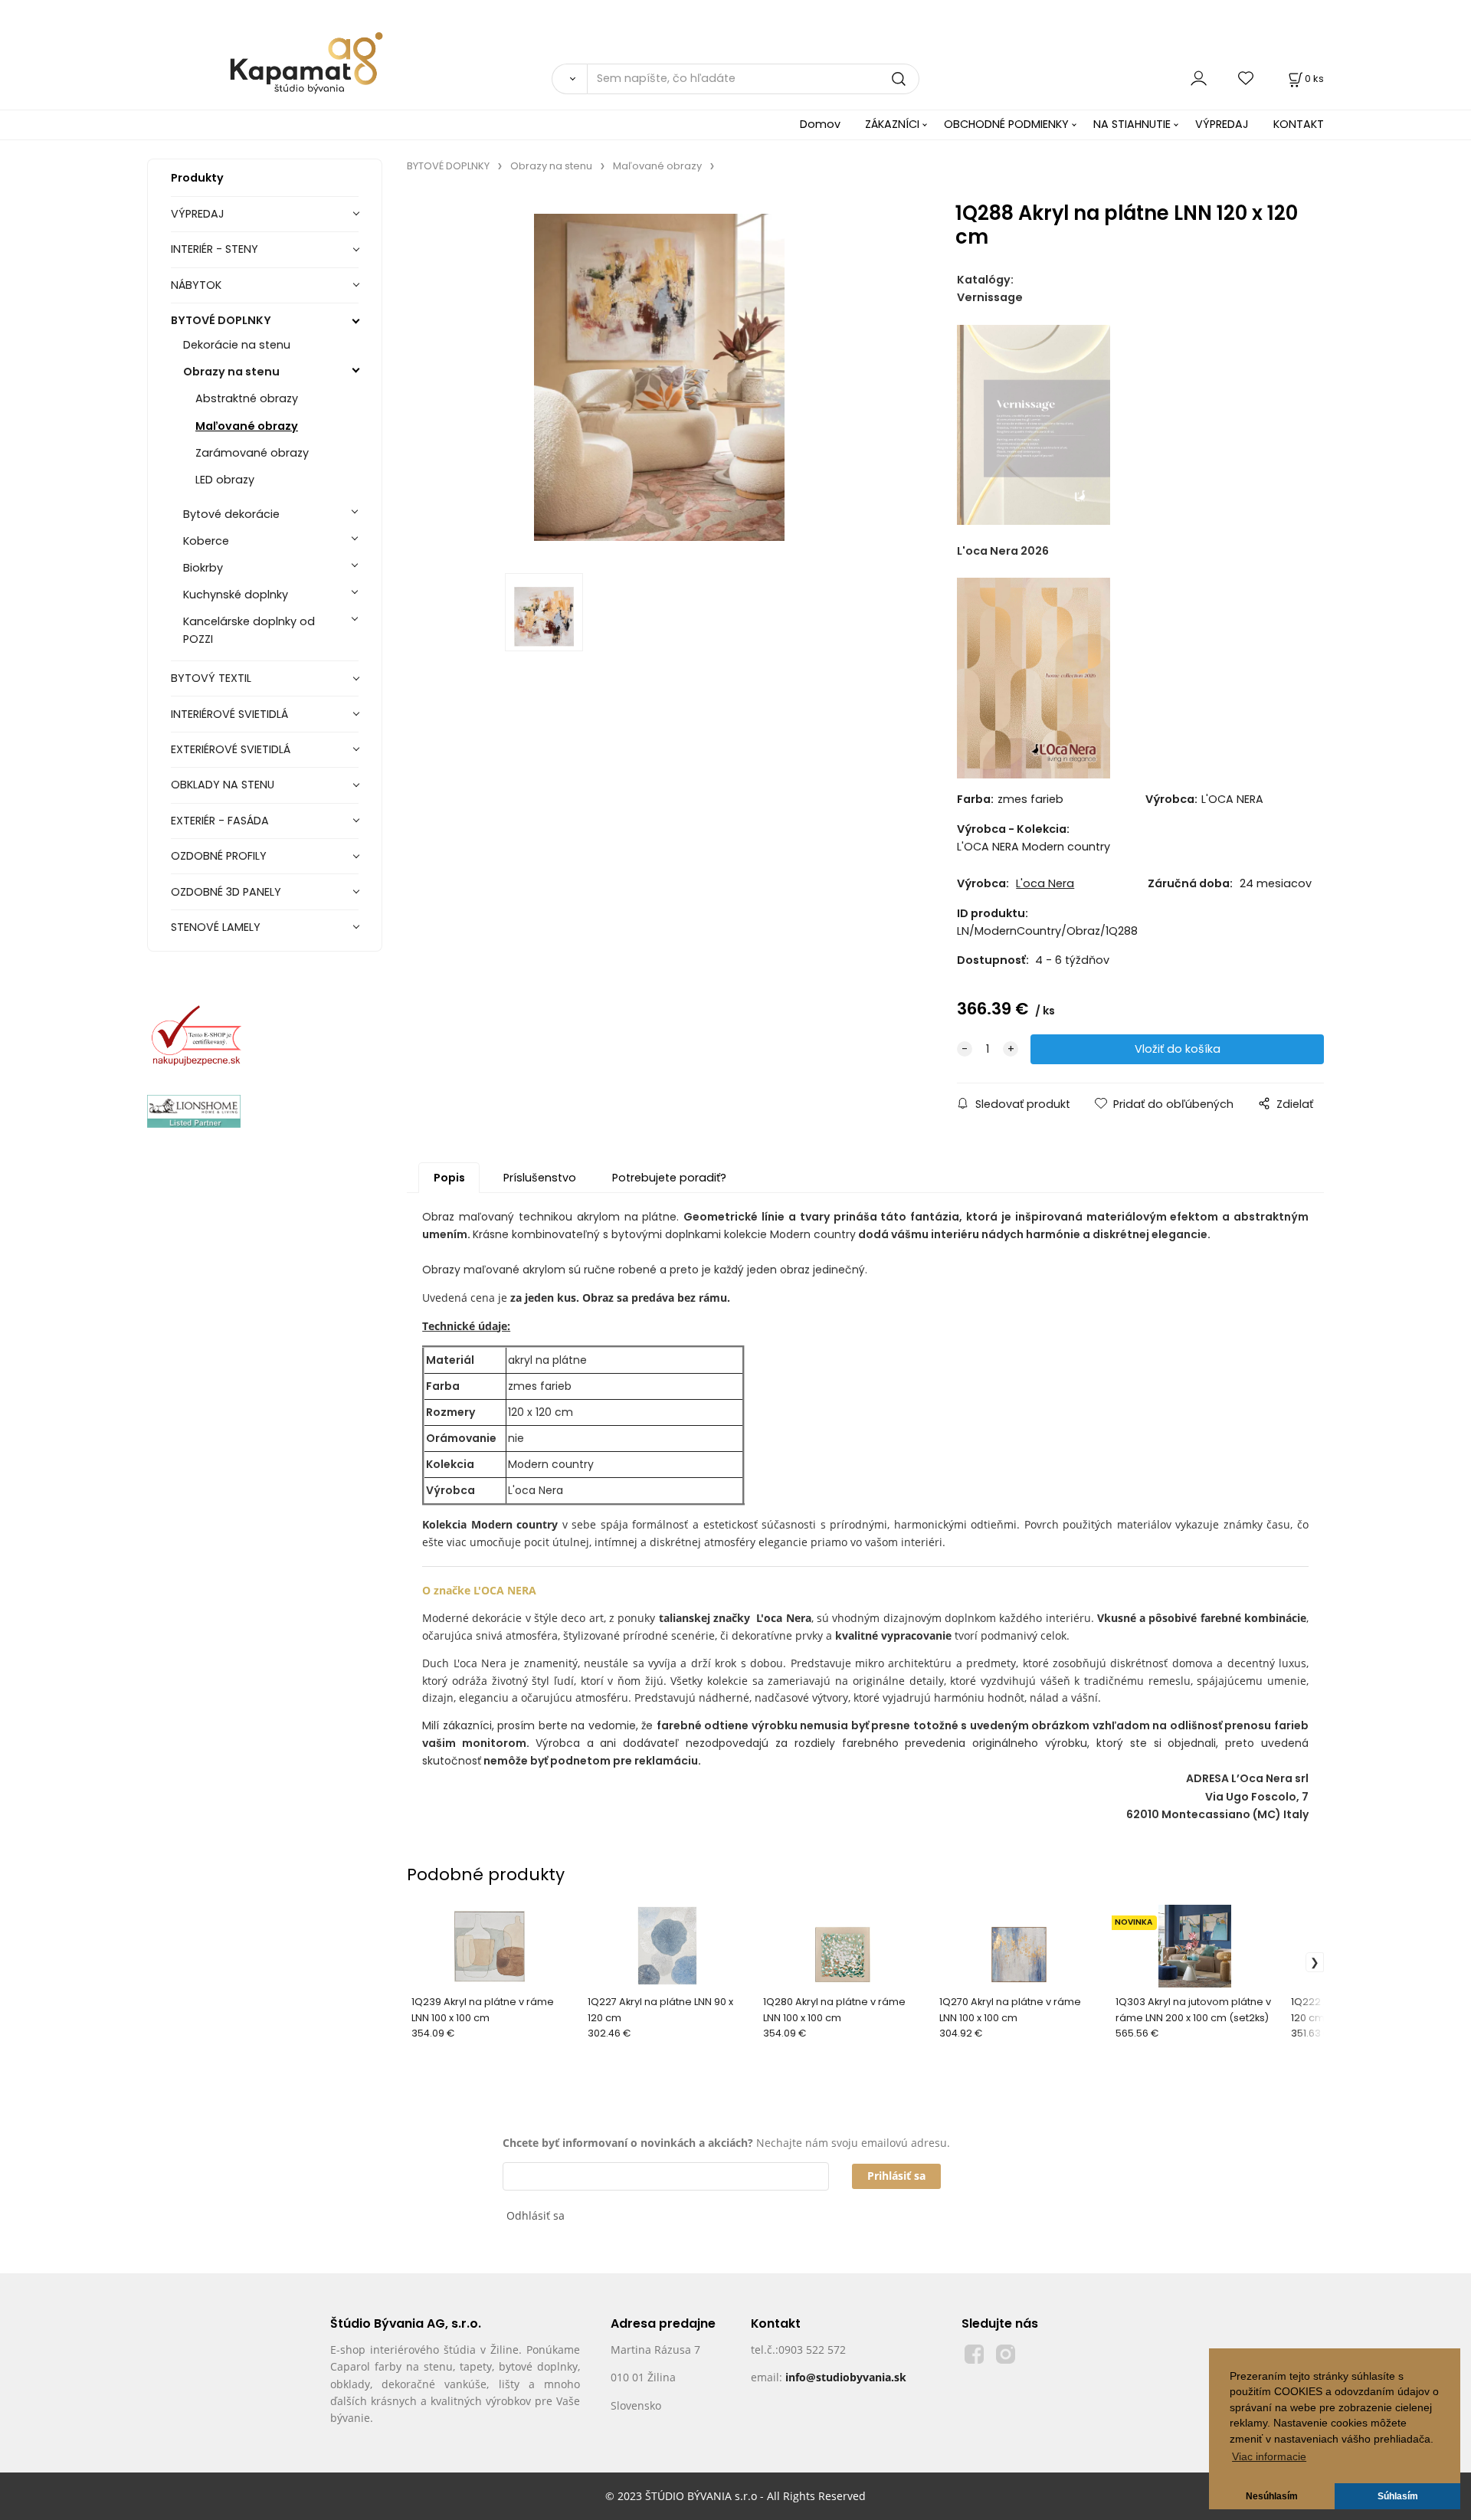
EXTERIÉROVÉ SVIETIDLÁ (231, 749)
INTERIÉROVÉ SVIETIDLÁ (229, 714)
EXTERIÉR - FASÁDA (220, 821)
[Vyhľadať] (569, 79)
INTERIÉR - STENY (215, 249)
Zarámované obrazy (252, 453)
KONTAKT (1299, 124)
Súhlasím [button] (1398, 2496)
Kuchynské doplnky (236, 595)
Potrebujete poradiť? (669, 1178)
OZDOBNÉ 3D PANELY (226, 892)
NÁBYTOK (196, 285)
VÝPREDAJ (1222, 124)
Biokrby (203, 568)
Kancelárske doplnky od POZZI (249, 630)
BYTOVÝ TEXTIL (211, 678)
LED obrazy (225, 480)
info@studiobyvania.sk (846, 2377)
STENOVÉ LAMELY (216, 927)
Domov (820, 124)
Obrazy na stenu (231, 372)
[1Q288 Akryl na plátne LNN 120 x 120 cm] (659, 377)
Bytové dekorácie (231, 514)
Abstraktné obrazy (247, 398)
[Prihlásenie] (1199, 79)
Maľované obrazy (247, 426)
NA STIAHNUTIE (1132, 124)
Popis (449, 1178)
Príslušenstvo (540, 1178)
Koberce (206, 541)
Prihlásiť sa (896, 2176)
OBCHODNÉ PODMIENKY (1006, 124)
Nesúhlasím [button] (1272, 2496)
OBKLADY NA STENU (223, 785)
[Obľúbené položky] (1247, 79)
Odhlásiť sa (536, 2215)
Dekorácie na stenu (237, 345)
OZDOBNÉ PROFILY (219, 856)
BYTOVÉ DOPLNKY (221, 320)
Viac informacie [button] (1269, 2457)
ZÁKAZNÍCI (892, 124)
